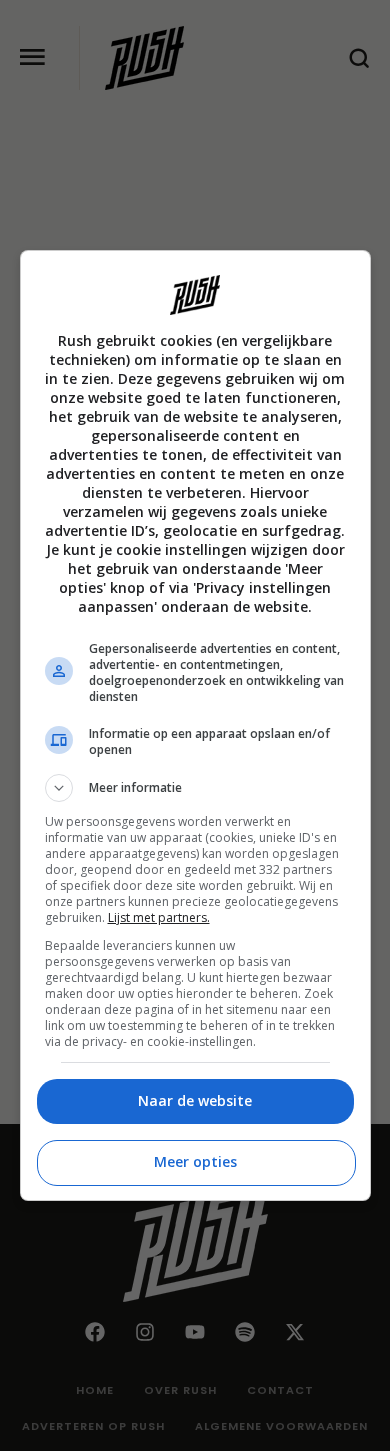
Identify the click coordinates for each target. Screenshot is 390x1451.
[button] (195, 788)
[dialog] (195, 725)
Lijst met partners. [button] (159, 917)
